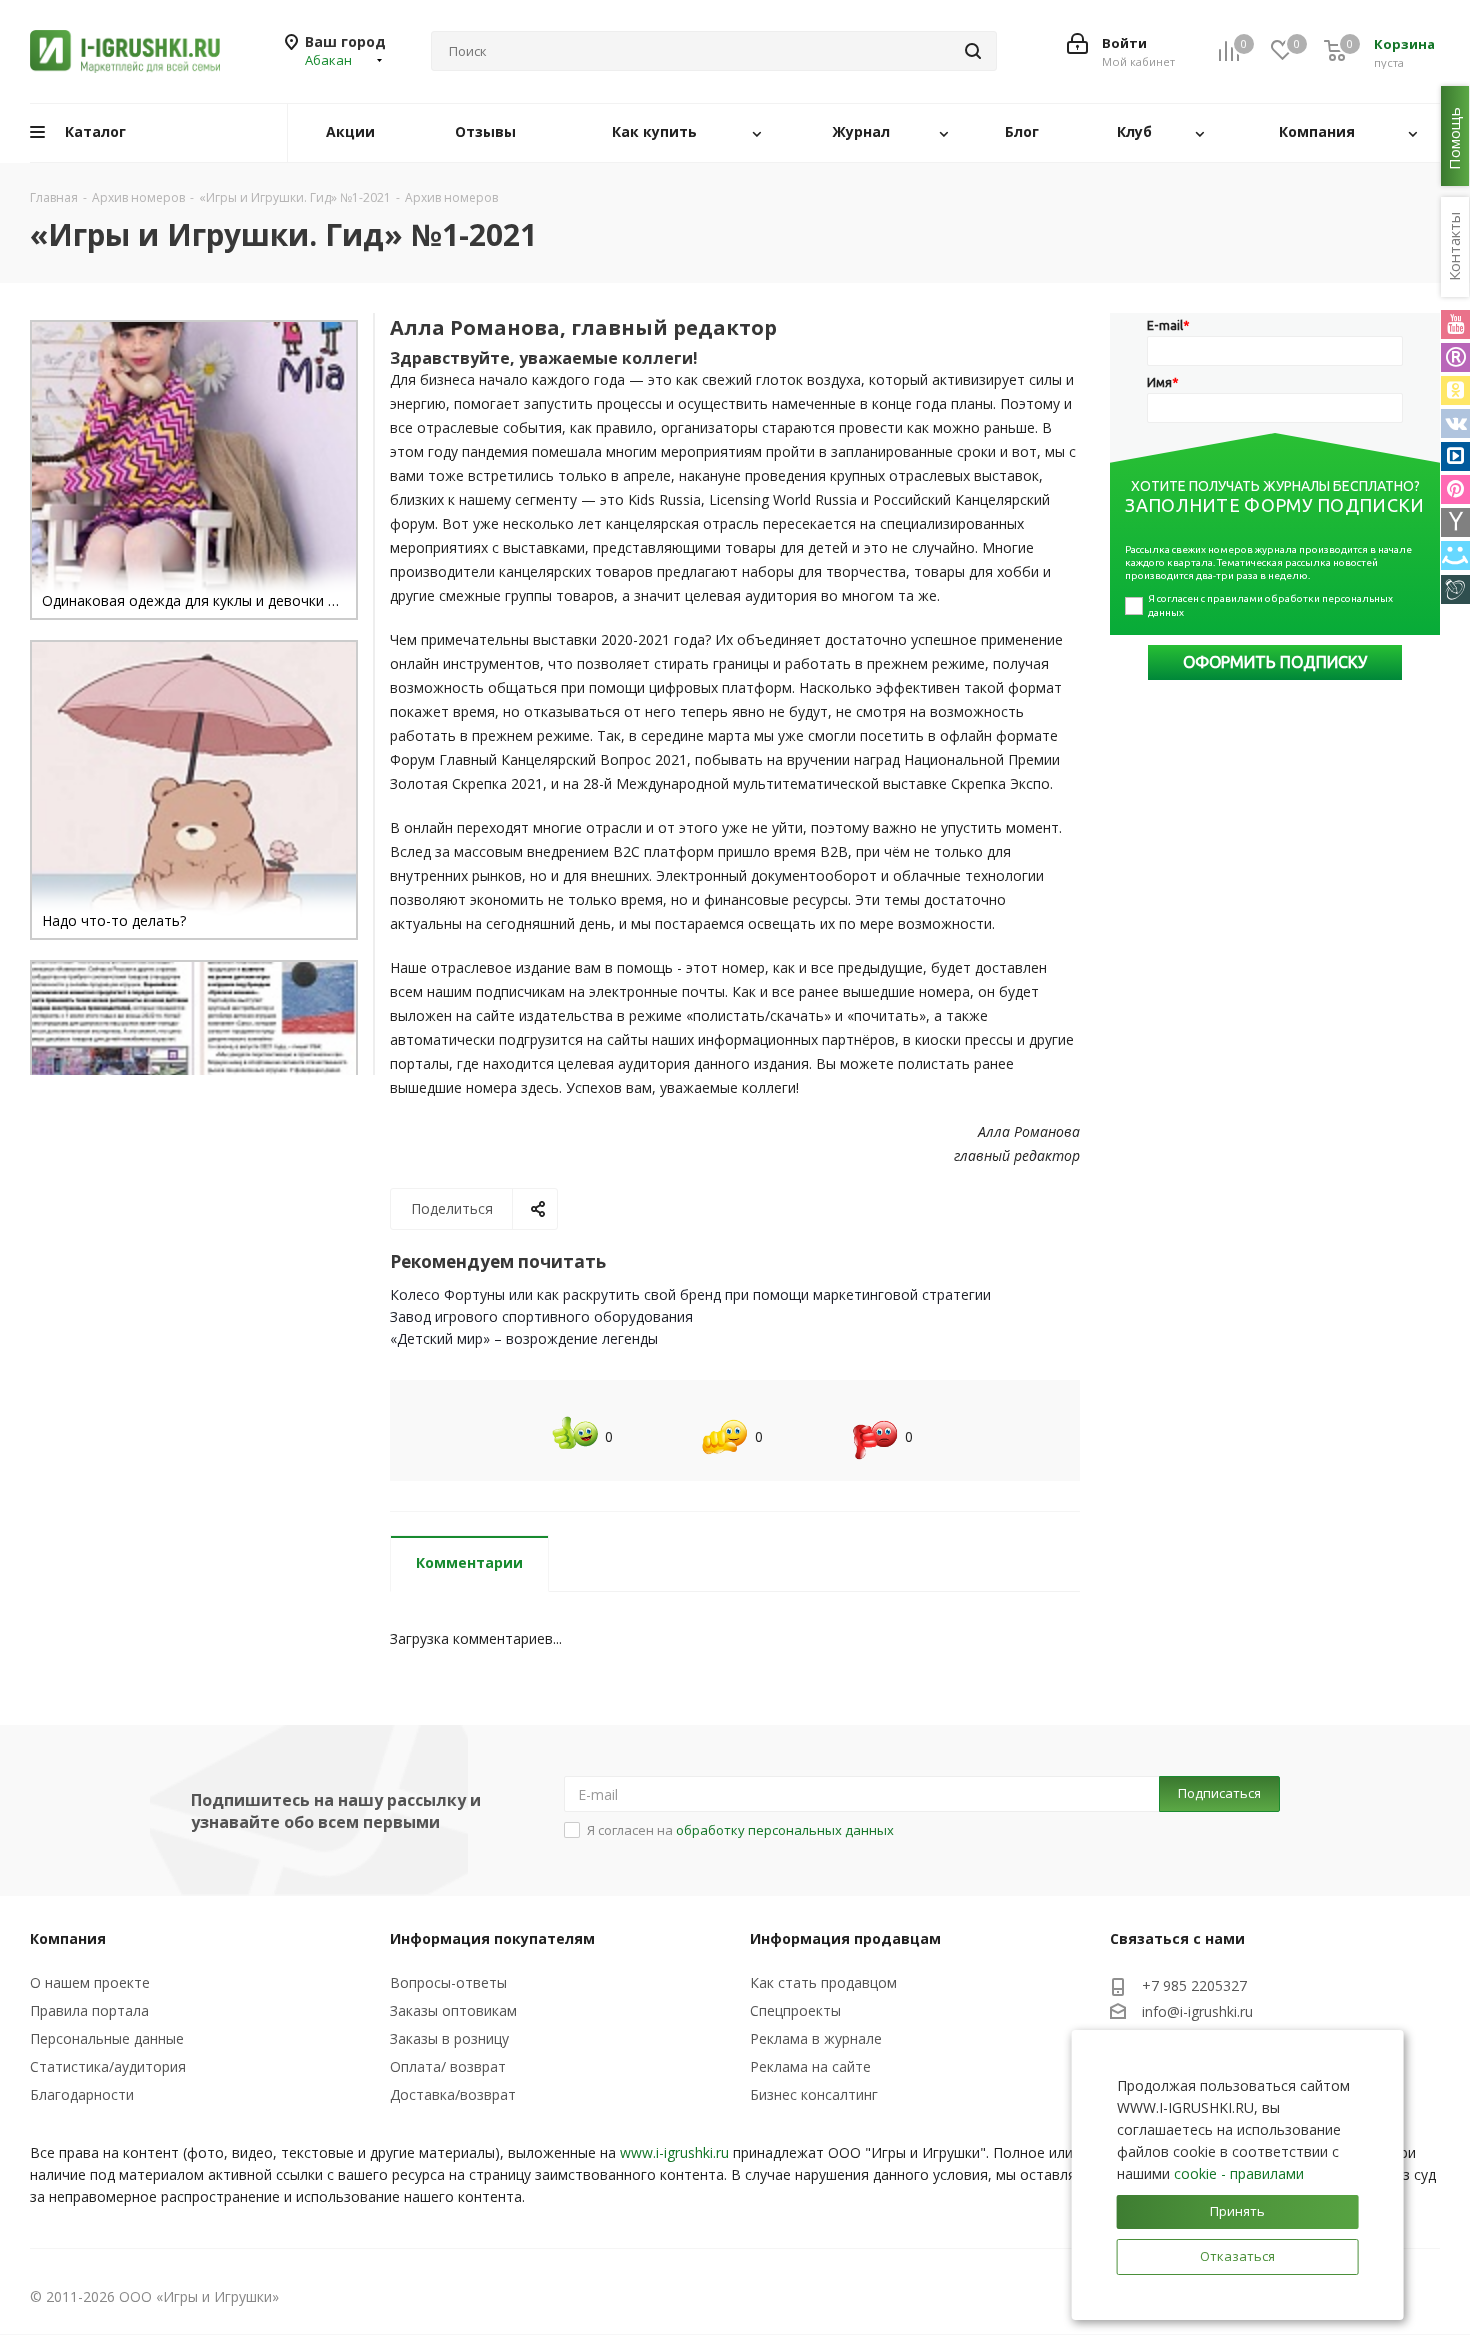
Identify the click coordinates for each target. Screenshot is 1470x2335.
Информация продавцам (845, 1938)
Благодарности (82, 2094)
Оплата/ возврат (448, 2066)
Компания (68, 1938)
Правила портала (89, 2010)
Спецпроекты (795, 2010)
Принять (1237, 2211)
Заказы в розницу (449, 2038)
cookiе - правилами (1239, 2173)
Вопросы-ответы (448, 1982)
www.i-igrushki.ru (674, 2152)
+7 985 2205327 (1194, 1985)
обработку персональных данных (785, 1830)
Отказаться (1237, 2256)
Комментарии (469, 1562)
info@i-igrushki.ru (1197, 2012)
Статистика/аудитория (108, 2066)
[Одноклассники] (1455, 390)
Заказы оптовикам (453, 2010)
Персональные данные (107, 2038)
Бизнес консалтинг (814, 2094)
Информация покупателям (492, 1938)
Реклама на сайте (810, 2066)
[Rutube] (1455, 357)
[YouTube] (1455, 324)
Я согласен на (740, 1830)
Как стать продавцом (823, 1982)
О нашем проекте (90, 1982)
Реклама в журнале (816, 2038)
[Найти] (973, 51)
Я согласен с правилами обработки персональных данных (1271, 605)
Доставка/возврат (453, 2094)
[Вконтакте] (1455, 423)
